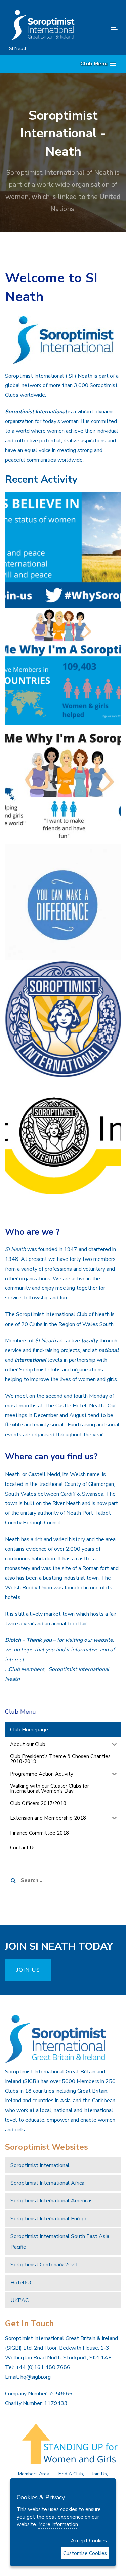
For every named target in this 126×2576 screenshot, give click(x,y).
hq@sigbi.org (36, 2377)
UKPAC (19, 2300)
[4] (63, 902)
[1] (63, 550)
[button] (98, 64)
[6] (63, 1019)
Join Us (99, 2474)
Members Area (34, 2474)
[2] (63, 667)
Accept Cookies (89, 2541)
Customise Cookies (85, 2553)
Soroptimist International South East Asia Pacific (60, 2242)
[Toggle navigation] (99, 27)
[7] (63, 1137)
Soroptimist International (40, 2165)
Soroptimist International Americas (52, 2201)
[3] (63, 785)
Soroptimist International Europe (49, 2219)
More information (58, 2524)
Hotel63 (21, 2283)
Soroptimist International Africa (47, 2183)
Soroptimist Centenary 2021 (44, 2265)
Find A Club (71, 2474)
